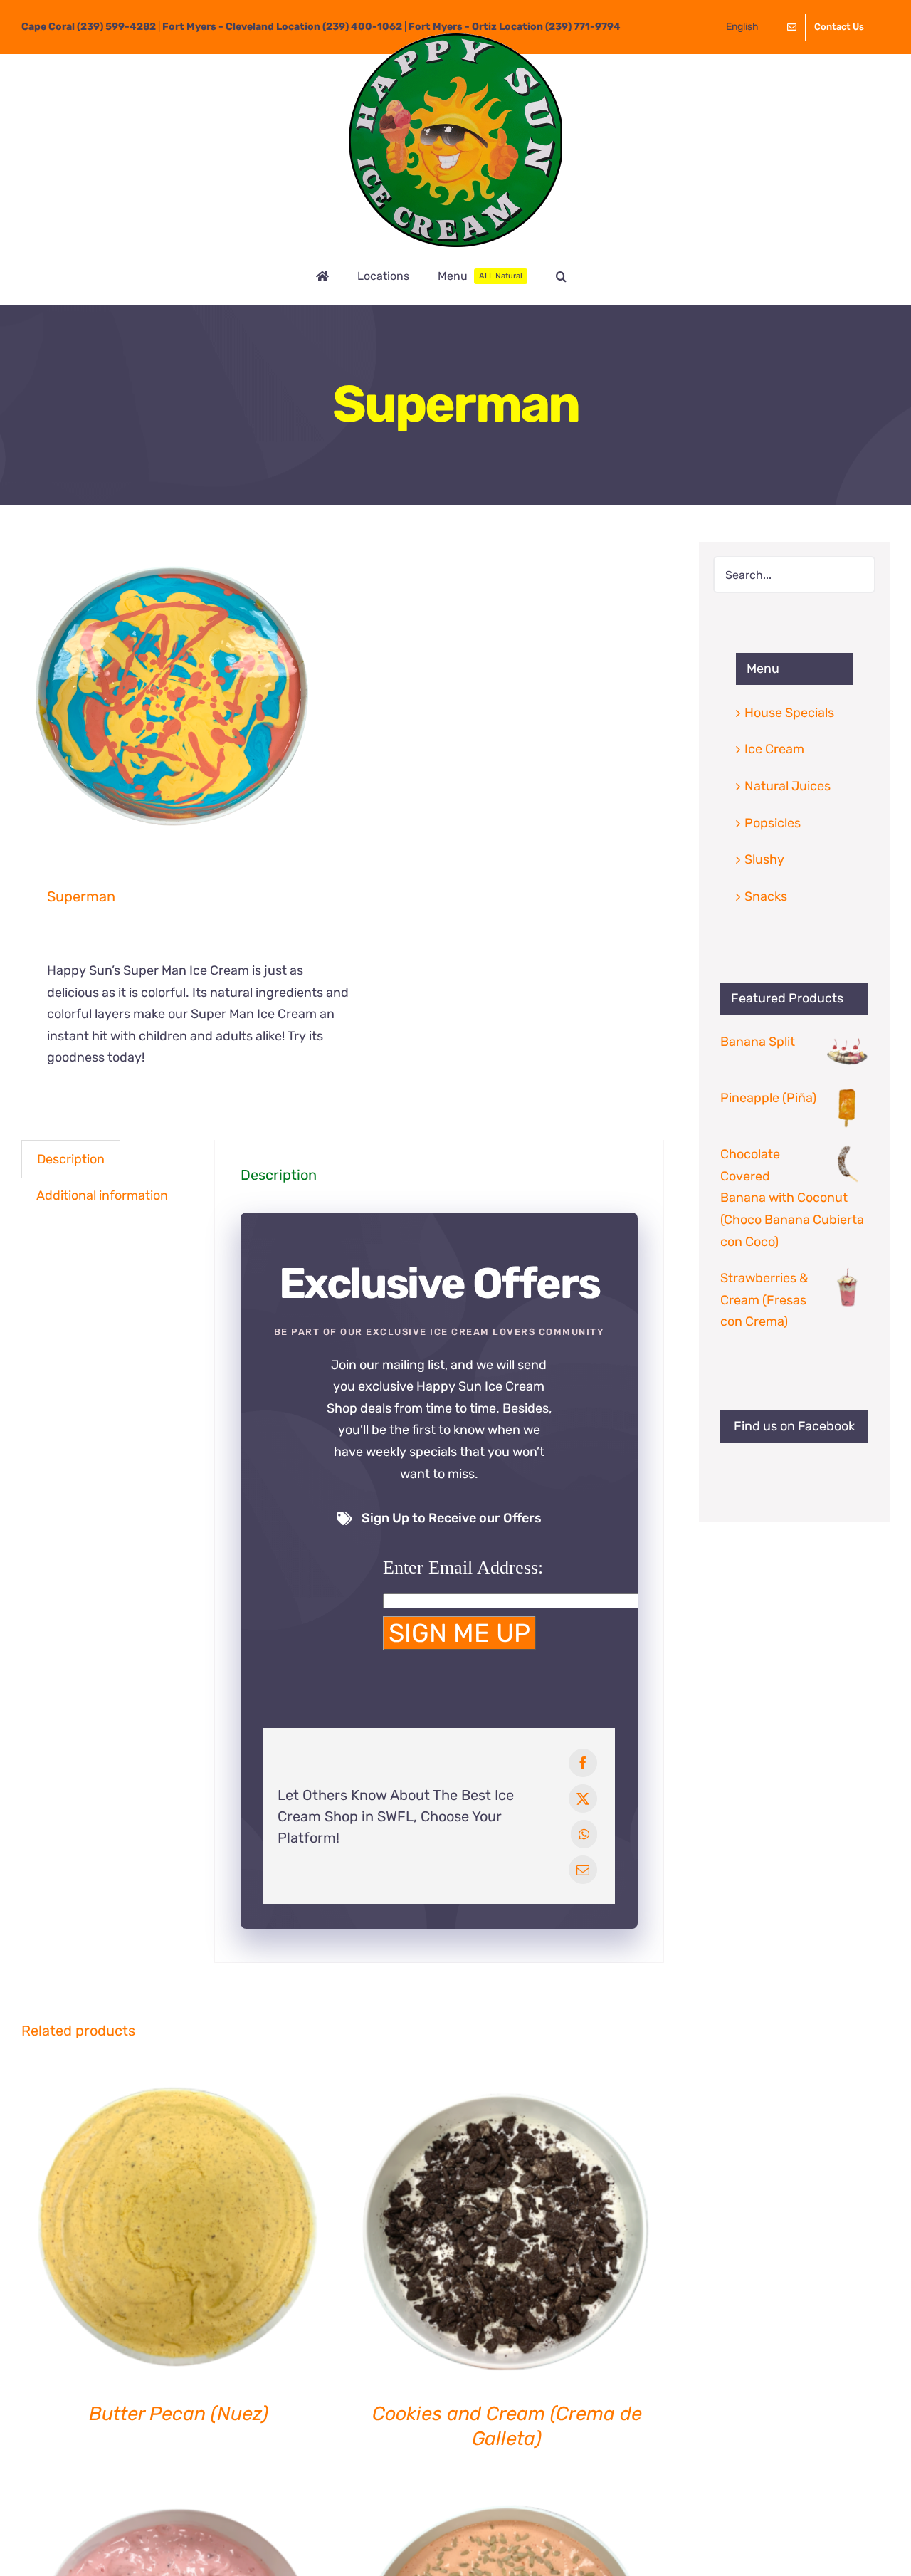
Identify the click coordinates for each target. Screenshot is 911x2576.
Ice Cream (774, 749)
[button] (561, 276)
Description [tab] (71, 1159)
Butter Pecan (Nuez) (179, 2414)
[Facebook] (583, 1763)
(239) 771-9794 (583, 27)
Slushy (764, 859)
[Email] (583, 1870)
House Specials (789, 713)
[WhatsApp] (584, 1834)
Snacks (766, 896)
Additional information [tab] (102, 1195)
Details (178, 2229)
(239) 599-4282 (116, 27)
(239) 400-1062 (362, 27)
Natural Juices (788, 786)
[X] (583, 1799)
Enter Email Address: (463, 1567)
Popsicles (773, 823)
